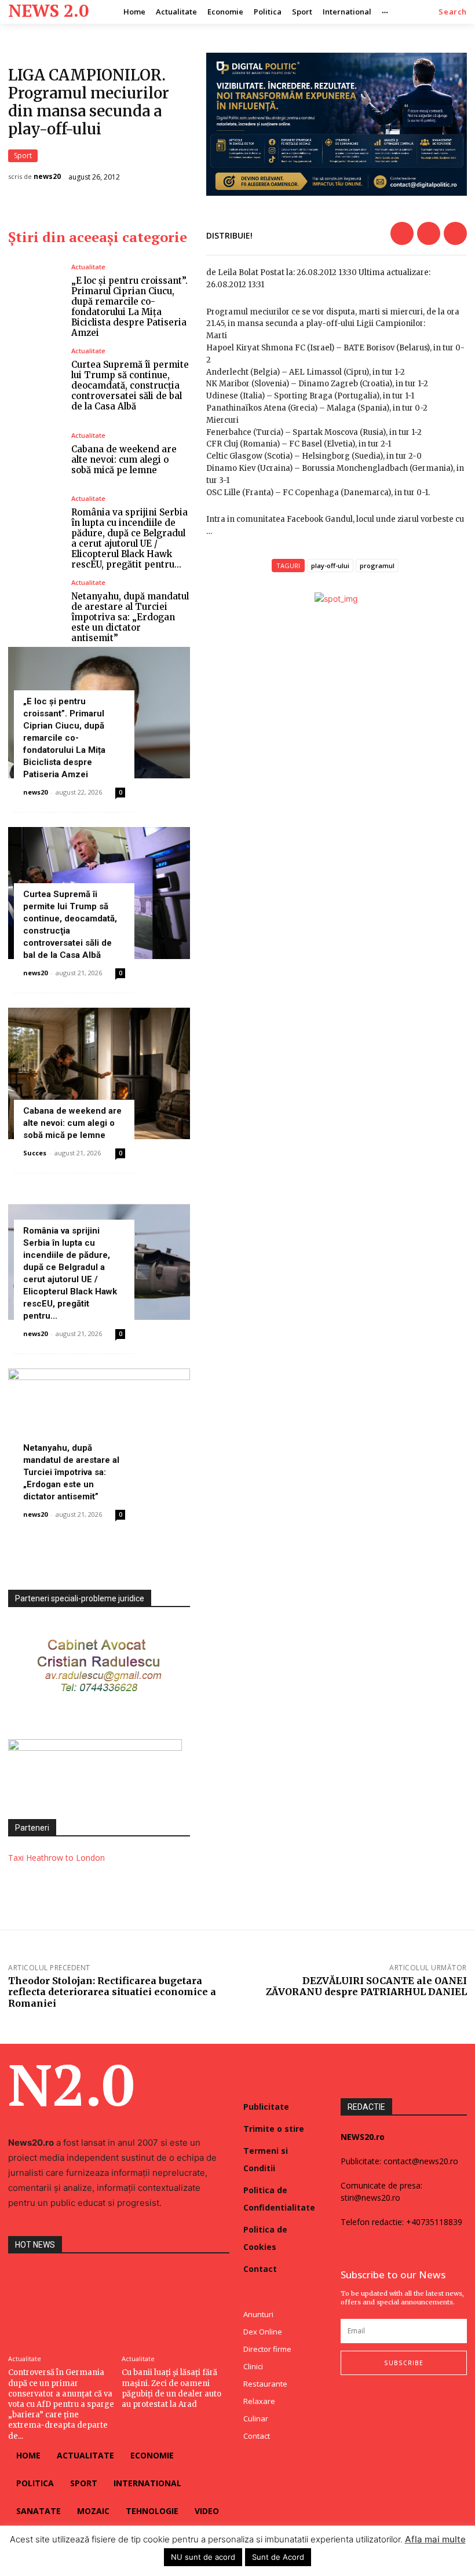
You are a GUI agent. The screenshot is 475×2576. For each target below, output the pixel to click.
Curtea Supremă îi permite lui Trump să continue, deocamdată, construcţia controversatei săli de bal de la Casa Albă (130, 385)
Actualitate (88, 267)
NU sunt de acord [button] (203, 2557)
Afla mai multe (435, 2539)
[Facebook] (402, 233)
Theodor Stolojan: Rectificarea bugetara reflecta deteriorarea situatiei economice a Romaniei (112, 1992)
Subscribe (404, 2363)
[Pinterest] (455, 233)
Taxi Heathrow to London (56, 1858)
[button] (453, 12)
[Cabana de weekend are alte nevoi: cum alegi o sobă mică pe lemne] (35, 454)
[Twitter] (429, 233)
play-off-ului (330, 566)
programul (377, 566)
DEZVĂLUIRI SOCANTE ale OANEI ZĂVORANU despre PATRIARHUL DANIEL (366, 1986)
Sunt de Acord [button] (278, 2557)
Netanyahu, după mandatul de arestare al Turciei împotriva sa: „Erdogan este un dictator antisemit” (130, 617)
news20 (47, 177)
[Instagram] (368, 2398)
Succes (35, 1153)
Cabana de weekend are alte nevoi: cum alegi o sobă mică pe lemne (124, 460)
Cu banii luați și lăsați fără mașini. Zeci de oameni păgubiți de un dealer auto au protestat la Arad (171, 2388)
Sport (23, 155)
